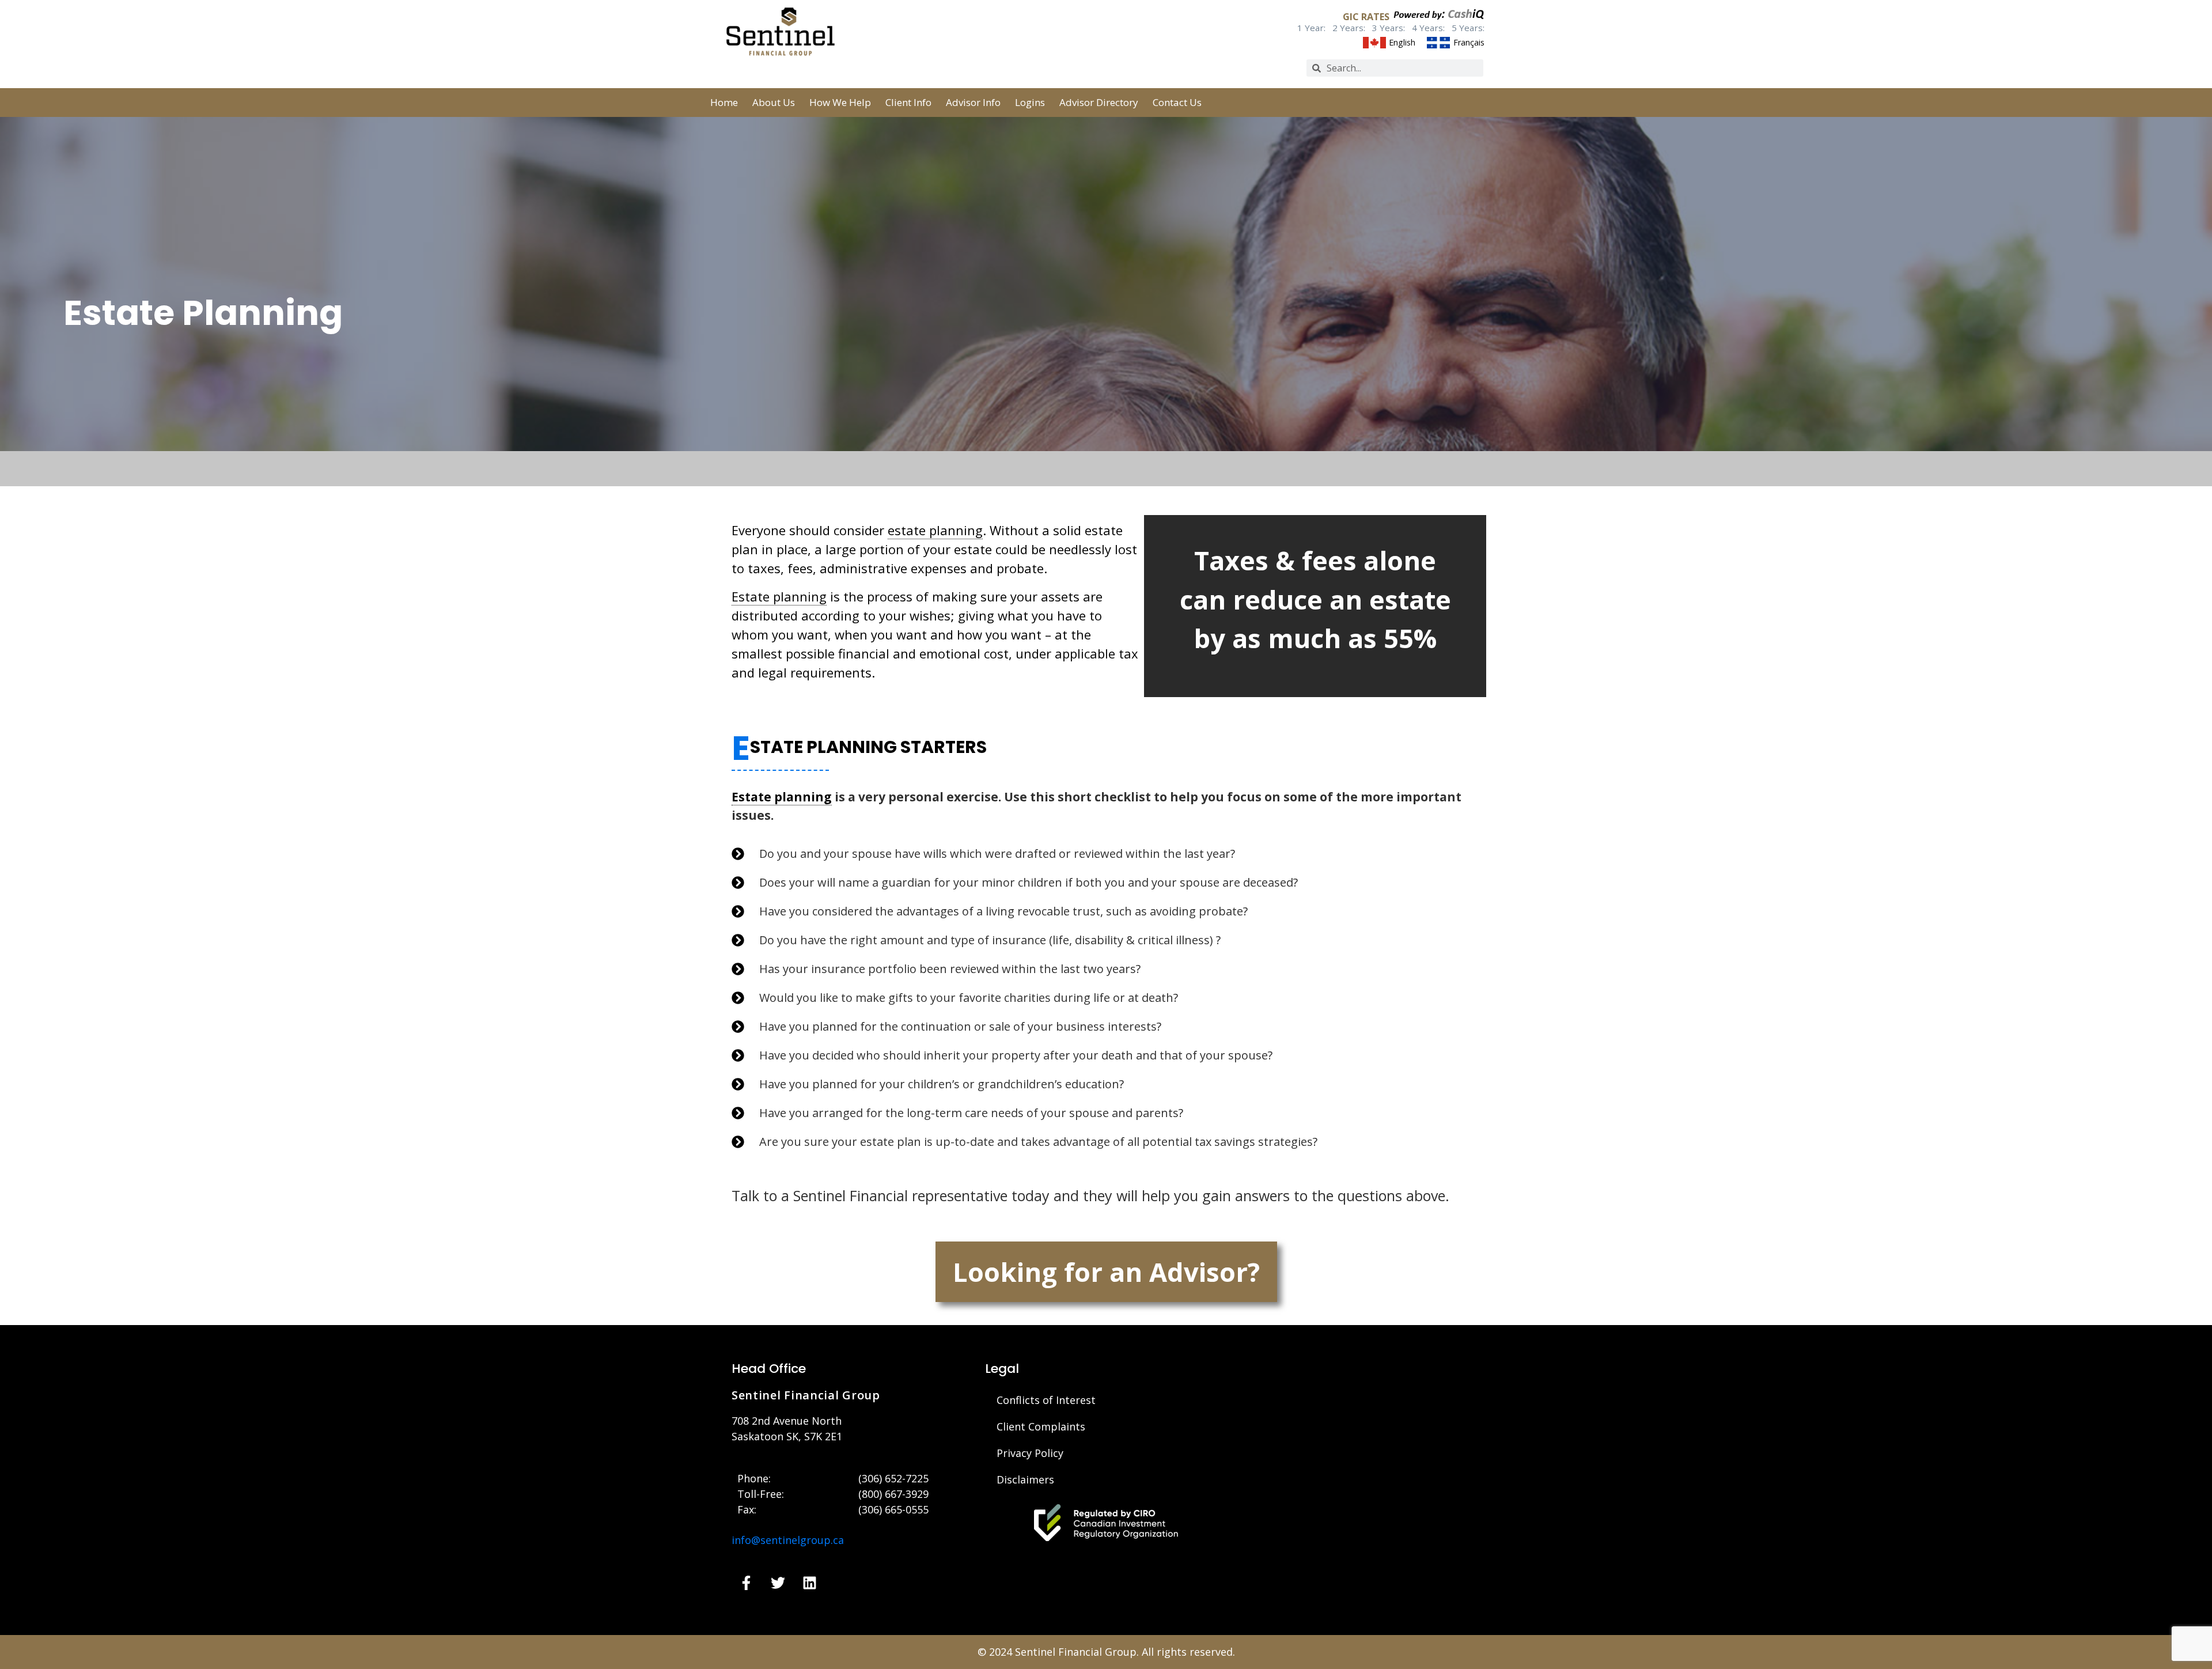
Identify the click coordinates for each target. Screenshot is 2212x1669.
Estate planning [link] (782, 797)
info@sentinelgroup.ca (788, 1540)
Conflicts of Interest (1046, 1400)
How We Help (840, 102)
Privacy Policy (1030, 1453)
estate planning (935, 530)
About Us (774, 102)
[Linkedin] (809, 1583)
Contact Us (1177, 102)
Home (724, 102)
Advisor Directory (1099, 102)
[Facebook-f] (746, 1583)
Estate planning (779, 596)
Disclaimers (1025, 1479)
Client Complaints (1041, 1426)
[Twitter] (778, 1583)
